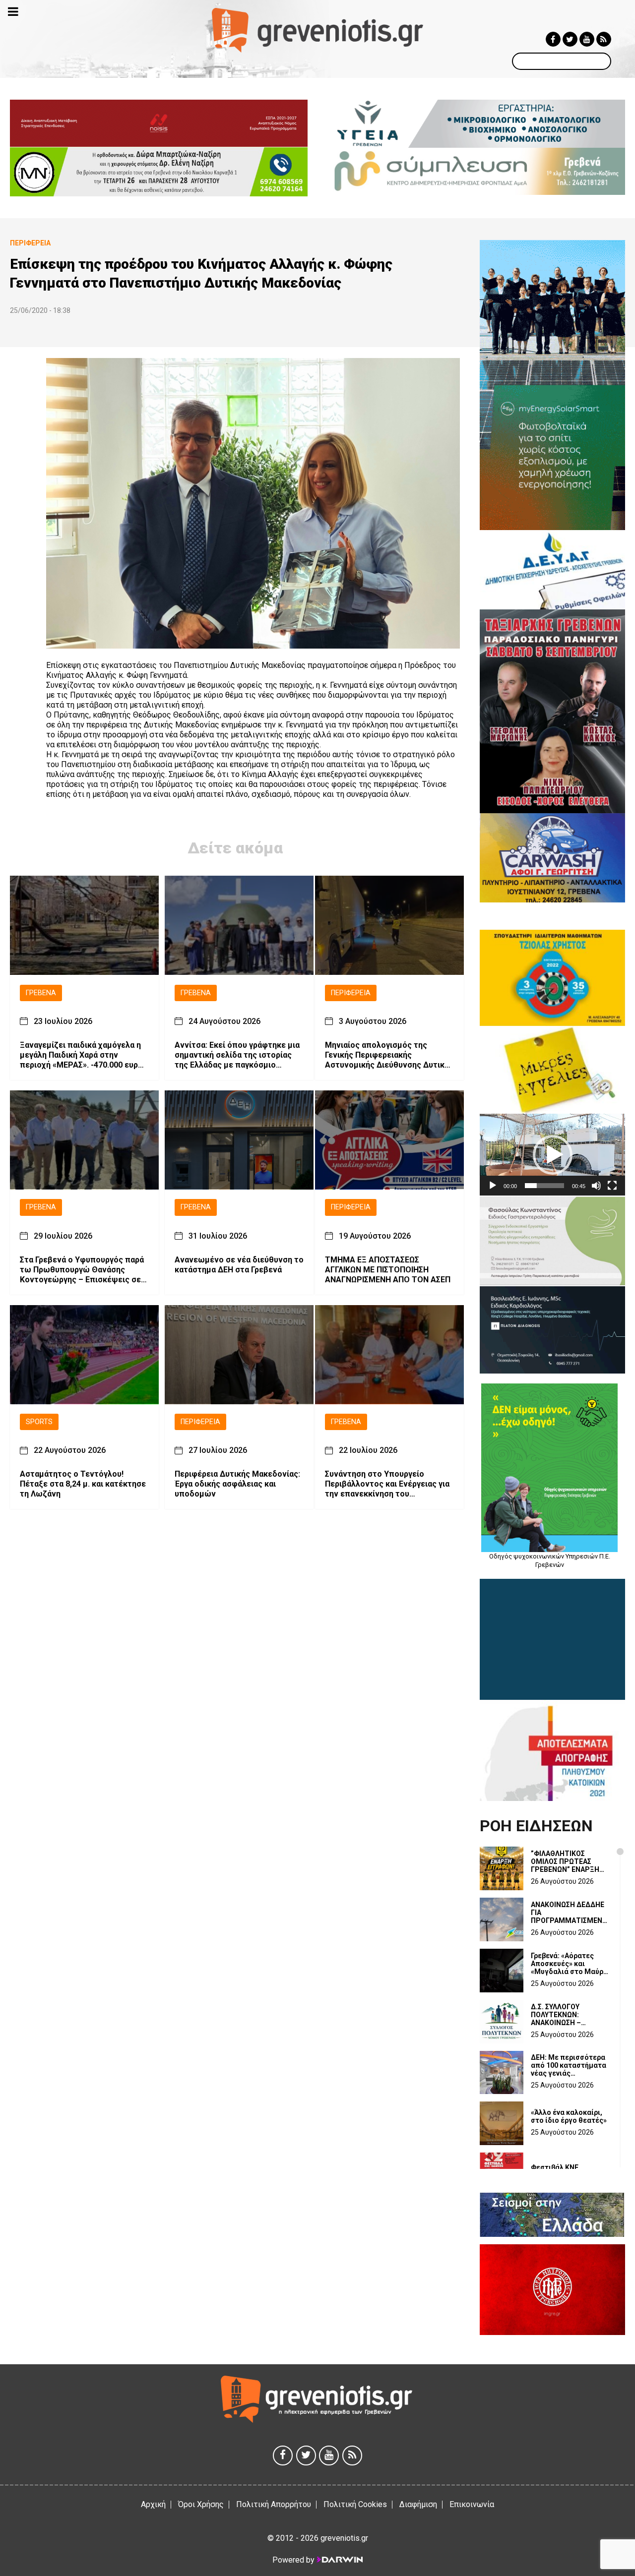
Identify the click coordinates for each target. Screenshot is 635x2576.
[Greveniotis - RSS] (604, 39)
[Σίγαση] (596, 1186)
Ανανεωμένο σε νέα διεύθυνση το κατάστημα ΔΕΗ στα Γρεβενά (239, 1265)
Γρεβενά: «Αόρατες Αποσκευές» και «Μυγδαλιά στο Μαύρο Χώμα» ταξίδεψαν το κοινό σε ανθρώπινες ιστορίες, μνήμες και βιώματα (569, 1964)
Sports (39, 1422)
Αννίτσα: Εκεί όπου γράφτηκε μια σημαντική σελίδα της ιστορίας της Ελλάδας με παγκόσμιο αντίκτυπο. (237, 1056)
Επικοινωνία (472, 2504)
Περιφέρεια (351, 993)
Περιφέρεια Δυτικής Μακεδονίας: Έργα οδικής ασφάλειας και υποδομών (237, 1484)
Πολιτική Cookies (355, 2504)
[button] (553, 1155)
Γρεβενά (41, 993)
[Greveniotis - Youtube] (587, 39)
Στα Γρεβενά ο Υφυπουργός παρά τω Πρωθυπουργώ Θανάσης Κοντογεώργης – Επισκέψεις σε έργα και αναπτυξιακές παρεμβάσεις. (82, 1270)
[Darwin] (339, 2560)
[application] (552, 1155)
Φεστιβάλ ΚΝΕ (555, 2167)
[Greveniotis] (318, 30)
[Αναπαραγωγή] (493, 1186)
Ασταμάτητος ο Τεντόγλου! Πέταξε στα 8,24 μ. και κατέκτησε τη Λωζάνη (83, 1484)
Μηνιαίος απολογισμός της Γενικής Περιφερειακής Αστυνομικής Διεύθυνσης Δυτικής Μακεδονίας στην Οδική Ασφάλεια (389, 1056)
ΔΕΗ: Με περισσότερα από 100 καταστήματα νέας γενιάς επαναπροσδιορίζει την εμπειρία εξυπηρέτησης (569, 2065)
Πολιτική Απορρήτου (274, 2504)
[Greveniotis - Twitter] (570, 39)
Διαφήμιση (418, 2504)
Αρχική (153, 2504)
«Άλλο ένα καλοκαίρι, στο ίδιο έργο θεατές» (569, 2116)
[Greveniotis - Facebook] (553, 39)
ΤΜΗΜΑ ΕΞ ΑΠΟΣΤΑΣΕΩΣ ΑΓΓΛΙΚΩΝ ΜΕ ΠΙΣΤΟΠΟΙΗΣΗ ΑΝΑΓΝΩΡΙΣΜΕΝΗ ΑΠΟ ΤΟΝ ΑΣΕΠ (388, 1270)
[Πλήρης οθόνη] (612, 1186)
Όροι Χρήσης (201, 2504)
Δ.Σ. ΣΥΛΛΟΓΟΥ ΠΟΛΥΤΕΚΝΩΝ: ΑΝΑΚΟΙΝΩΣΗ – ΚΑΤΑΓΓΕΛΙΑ (556, 2015)
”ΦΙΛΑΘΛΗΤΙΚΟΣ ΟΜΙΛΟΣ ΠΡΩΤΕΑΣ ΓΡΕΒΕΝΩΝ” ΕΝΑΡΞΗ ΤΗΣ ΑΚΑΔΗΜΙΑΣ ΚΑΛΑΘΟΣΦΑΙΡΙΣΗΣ (565, 1861)
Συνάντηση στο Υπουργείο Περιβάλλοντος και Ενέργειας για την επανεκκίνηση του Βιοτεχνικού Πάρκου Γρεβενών (387, 1485)
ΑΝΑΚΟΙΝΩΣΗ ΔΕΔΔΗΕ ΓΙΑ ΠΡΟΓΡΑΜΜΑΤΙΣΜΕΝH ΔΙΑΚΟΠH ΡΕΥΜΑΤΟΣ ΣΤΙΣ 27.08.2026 (569, 1913)
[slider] (544, 1186)
